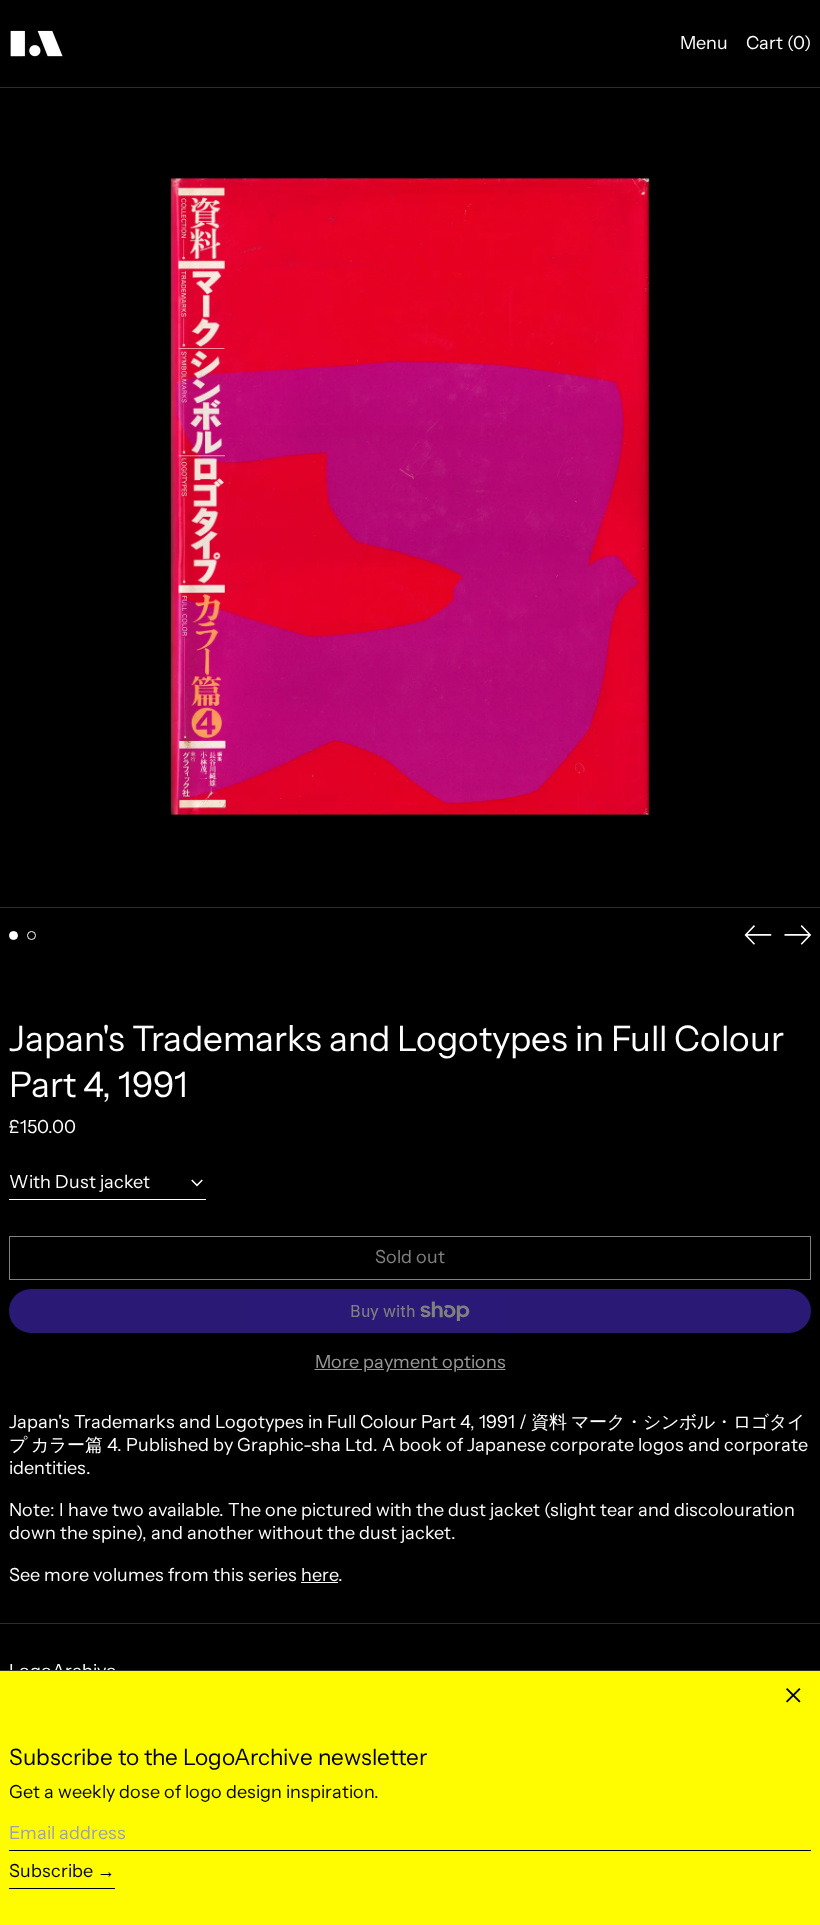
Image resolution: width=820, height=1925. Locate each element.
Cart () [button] (778, 43)
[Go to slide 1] (13, 935)
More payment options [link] (410, 1362)
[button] (410, 498)
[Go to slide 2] (31, 935)
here (319, 1575)
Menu (704, 43)
